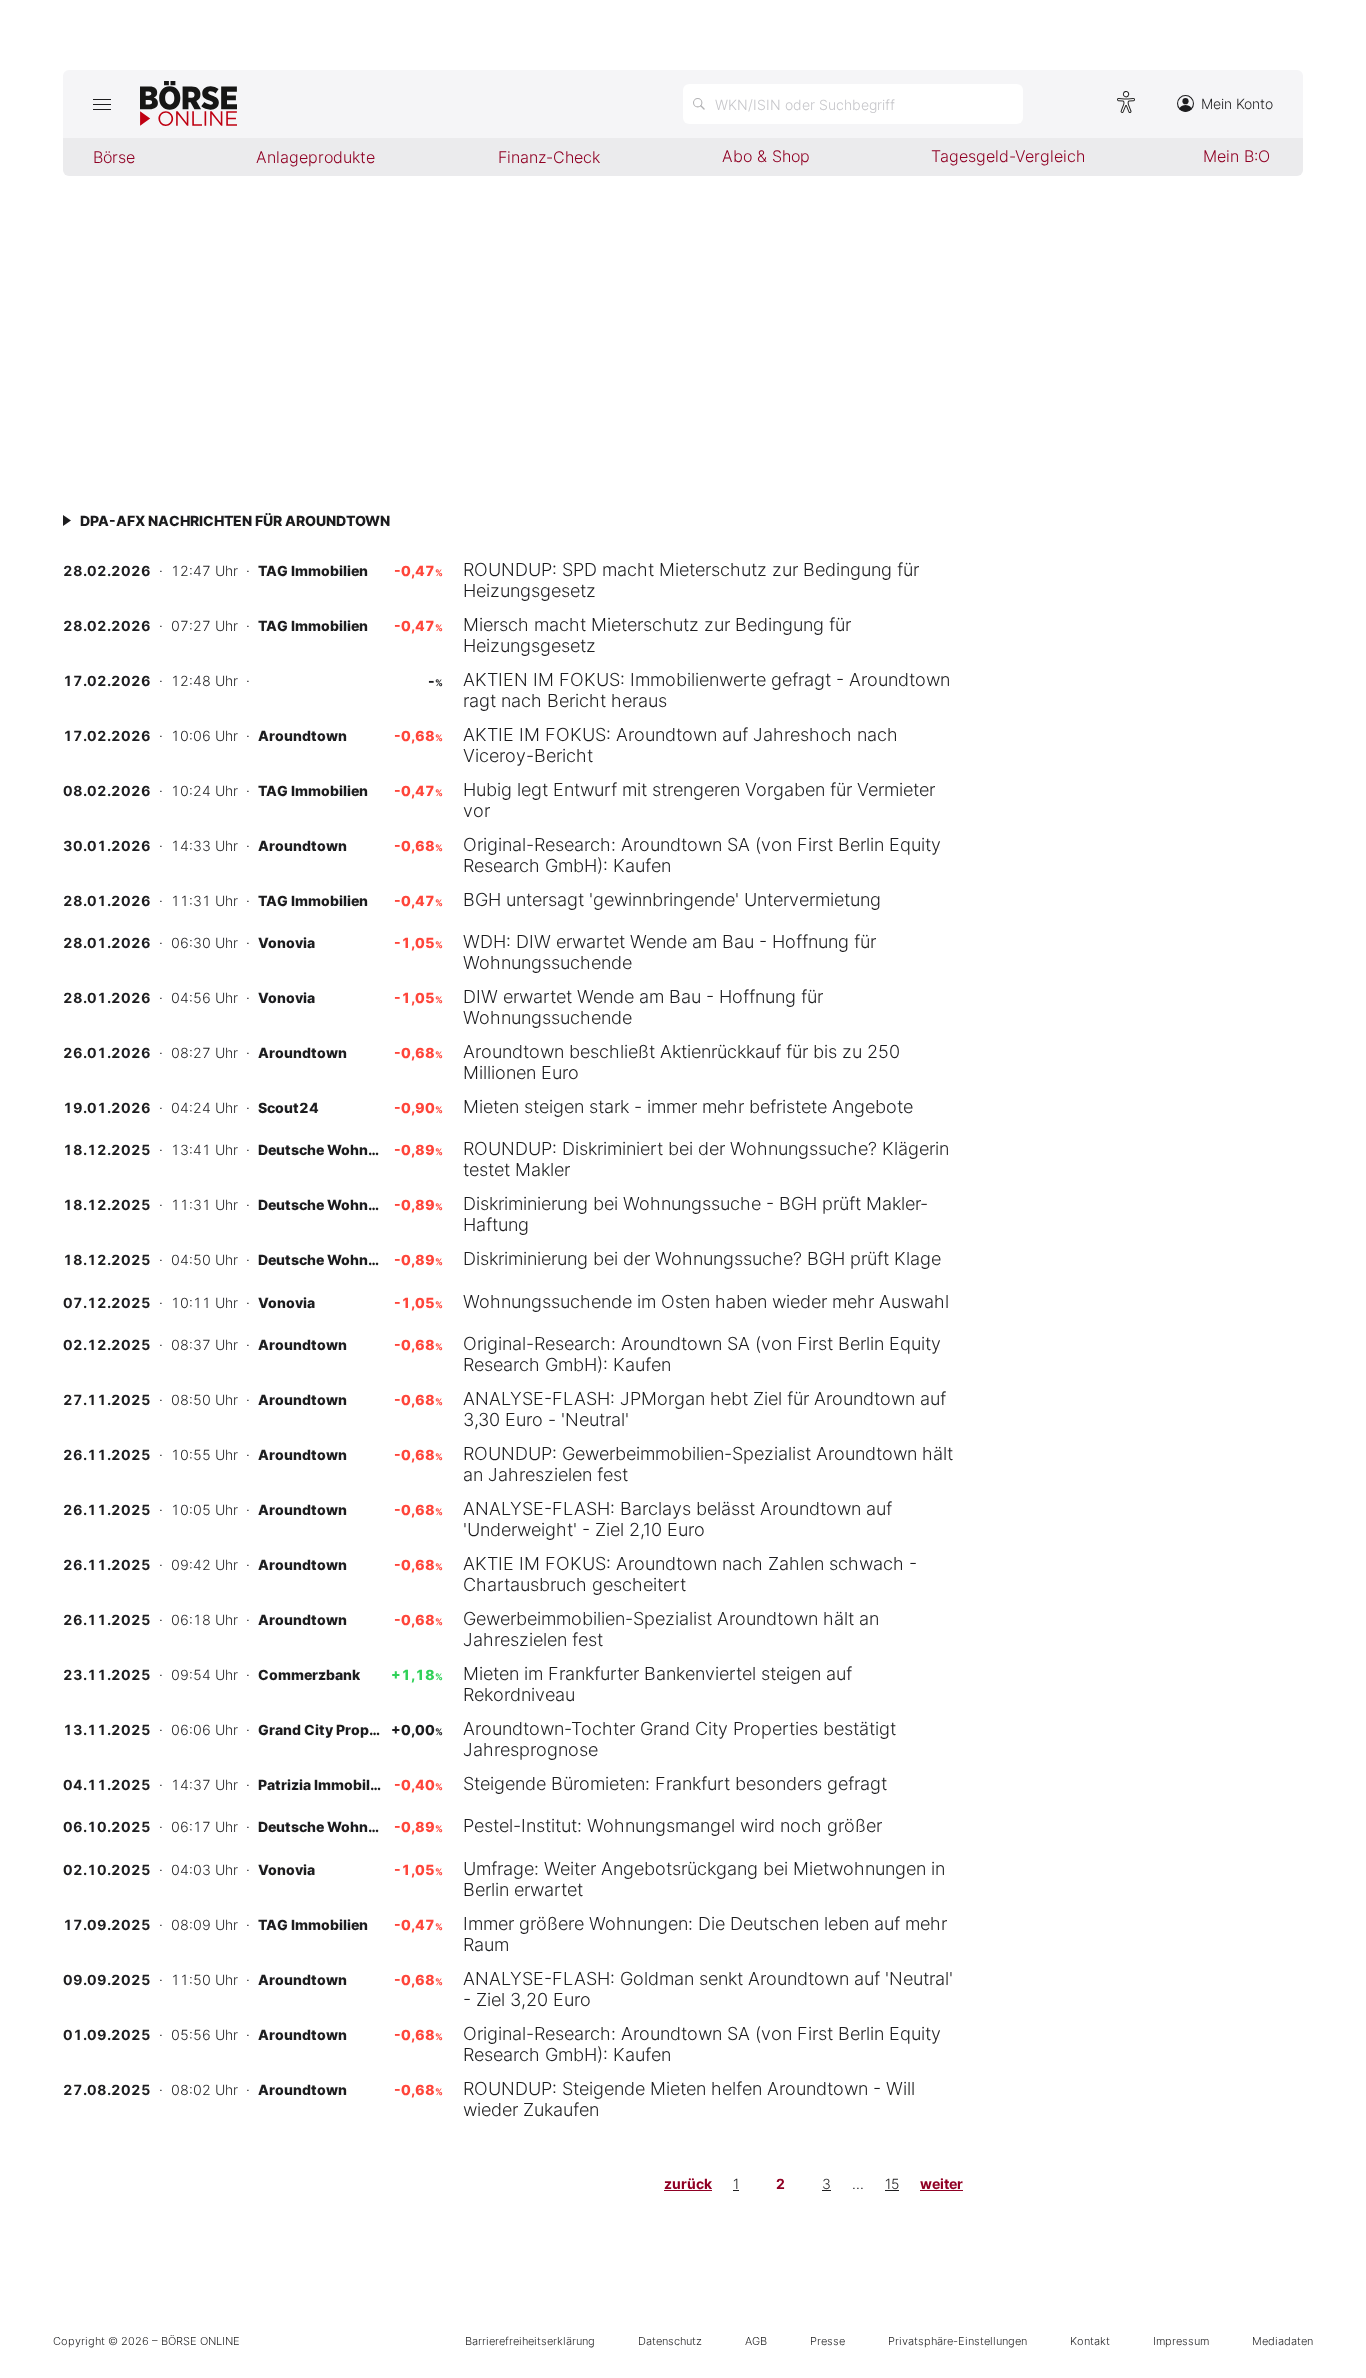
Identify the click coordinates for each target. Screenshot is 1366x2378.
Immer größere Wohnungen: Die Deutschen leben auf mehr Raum (705, 1934)
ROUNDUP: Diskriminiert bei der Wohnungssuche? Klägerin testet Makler (706, 1159)
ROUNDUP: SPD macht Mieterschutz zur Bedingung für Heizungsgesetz (691, 580)
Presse (827, 2341)
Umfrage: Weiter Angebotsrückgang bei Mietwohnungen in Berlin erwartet (704, 1879)
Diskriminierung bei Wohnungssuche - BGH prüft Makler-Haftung (695, 1214)
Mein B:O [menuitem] (1236, 156)
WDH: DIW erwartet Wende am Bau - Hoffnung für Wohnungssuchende (669, 952)
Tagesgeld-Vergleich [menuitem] (1008, 156)
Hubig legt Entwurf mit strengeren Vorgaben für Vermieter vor (699, 800)
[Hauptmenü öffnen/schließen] (101, 104)
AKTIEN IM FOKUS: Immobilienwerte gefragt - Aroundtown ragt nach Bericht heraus (706, 690)
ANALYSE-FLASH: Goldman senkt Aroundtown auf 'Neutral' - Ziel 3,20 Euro (708, 1989)
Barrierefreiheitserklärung (530, 2341)
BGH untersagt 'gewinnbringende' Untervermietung (672, 899)
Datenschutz (670, 2341)
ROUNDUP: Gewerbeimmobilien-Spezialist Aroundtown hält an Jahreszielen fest (708, 1464)
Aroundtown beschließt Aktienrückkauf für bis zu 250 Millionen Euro (681, 1062)
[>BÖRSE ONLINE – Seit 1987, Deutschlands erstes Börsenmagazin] (188, 104)
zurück (688, 2183)
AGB (756, 2341)
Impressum (1181, 2341)
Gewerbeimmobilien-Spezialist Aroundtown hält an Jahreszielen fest (671, 1629)
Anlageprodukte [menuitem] (315, 157)
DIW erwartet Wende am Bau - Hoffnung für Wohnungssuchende (643, 1007)
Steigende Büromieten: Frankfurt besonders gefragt (675, 1783)
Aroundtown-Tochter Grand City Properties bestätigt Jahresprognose (679, 1739)
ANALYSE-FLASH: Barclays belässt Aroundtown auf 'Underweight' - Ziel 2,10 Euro (677, 1519)
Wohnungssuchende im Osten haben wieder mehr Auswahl (706, 1301)
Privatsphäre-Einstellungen (957, 2341)
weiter (941, 2183)
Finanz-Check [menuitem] (549, 157)
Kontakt (1090, 2341)
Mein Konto (1237, 103)
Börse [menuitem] (114, 157)
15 (892, 2183)
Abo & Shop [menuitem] (766, 156)
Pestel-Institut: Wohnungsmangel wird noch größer (672, 1825)
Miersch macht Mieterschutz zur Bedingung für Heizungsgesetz (657, 635)
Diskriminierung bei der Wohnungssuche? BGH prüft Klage (702, 1258)
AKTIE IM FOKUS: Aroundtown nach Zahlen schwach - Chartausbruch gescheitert (690, 1574)
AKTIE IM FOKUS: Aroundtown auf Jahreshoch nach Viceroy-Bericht (680, 745)
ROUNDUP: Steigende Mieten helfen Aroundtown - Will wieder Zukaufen (689, 2099)
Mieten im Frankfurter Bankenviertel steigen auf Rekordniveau (657, 1684)
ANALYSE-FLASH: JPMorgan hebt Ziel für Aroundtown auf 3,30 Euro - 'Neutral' (704, 1409)
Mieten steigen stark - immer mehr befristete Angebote (688, 1106)
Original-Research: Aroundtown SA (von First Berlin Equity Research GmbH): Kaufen (702, 855)
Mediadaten (1282, 2341)
